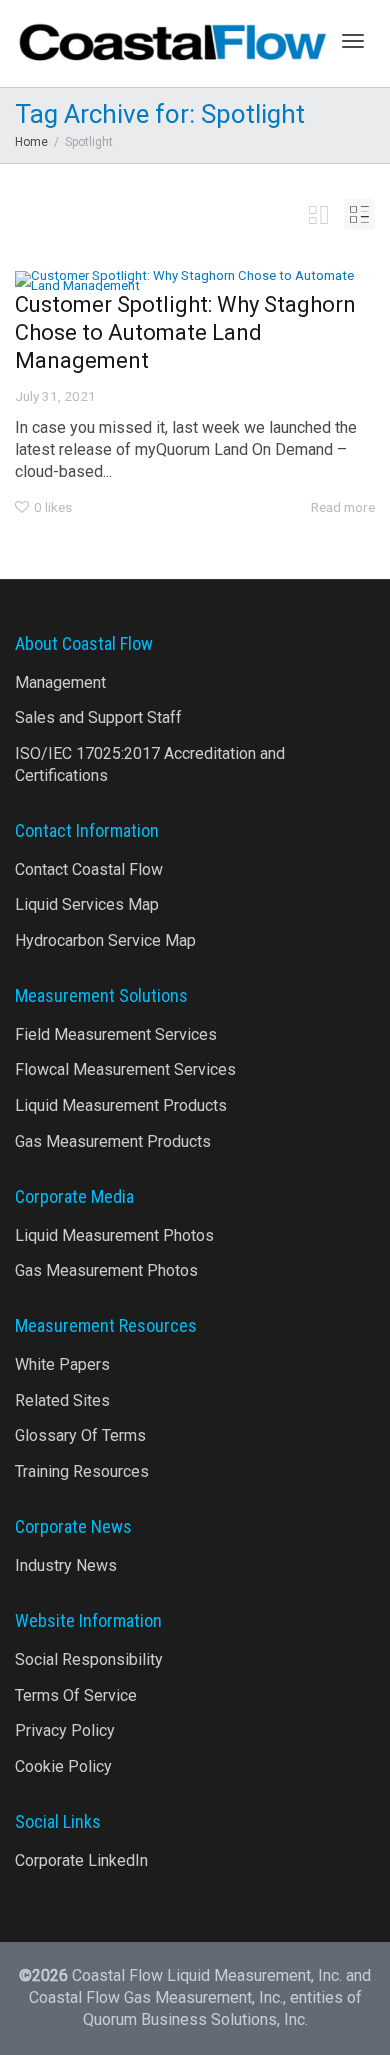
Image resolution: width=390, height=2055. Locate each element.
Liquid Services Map (87, 904)
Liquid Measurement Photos (114, 1235)
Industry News (66, 1565)
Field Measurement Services (116, 1034)
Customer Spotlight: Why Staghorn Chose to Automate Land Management (185, 332)
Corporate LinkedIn (81, 1860)
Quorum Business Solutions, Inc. (195, 2019)
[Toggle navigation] (353, 41)
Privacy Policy (65, 1730)
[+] (195, 280)
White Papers (62, 1364)
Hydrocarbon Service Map (105, 940)
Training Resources (82, 1471)
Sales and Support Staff (98, 717)
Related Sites (62, 1400)
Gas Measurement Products (113, 1141)
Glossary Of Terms (80, 1435)
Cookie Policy (63, 1766)
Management (60, 682)
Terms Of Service (76, 1695)
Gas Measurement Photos (106, 1270)
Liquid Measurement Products (121, 1105)
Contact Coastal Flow (89, 869)
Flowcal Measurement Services (125, 1069)
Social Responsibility (89, 1659)
